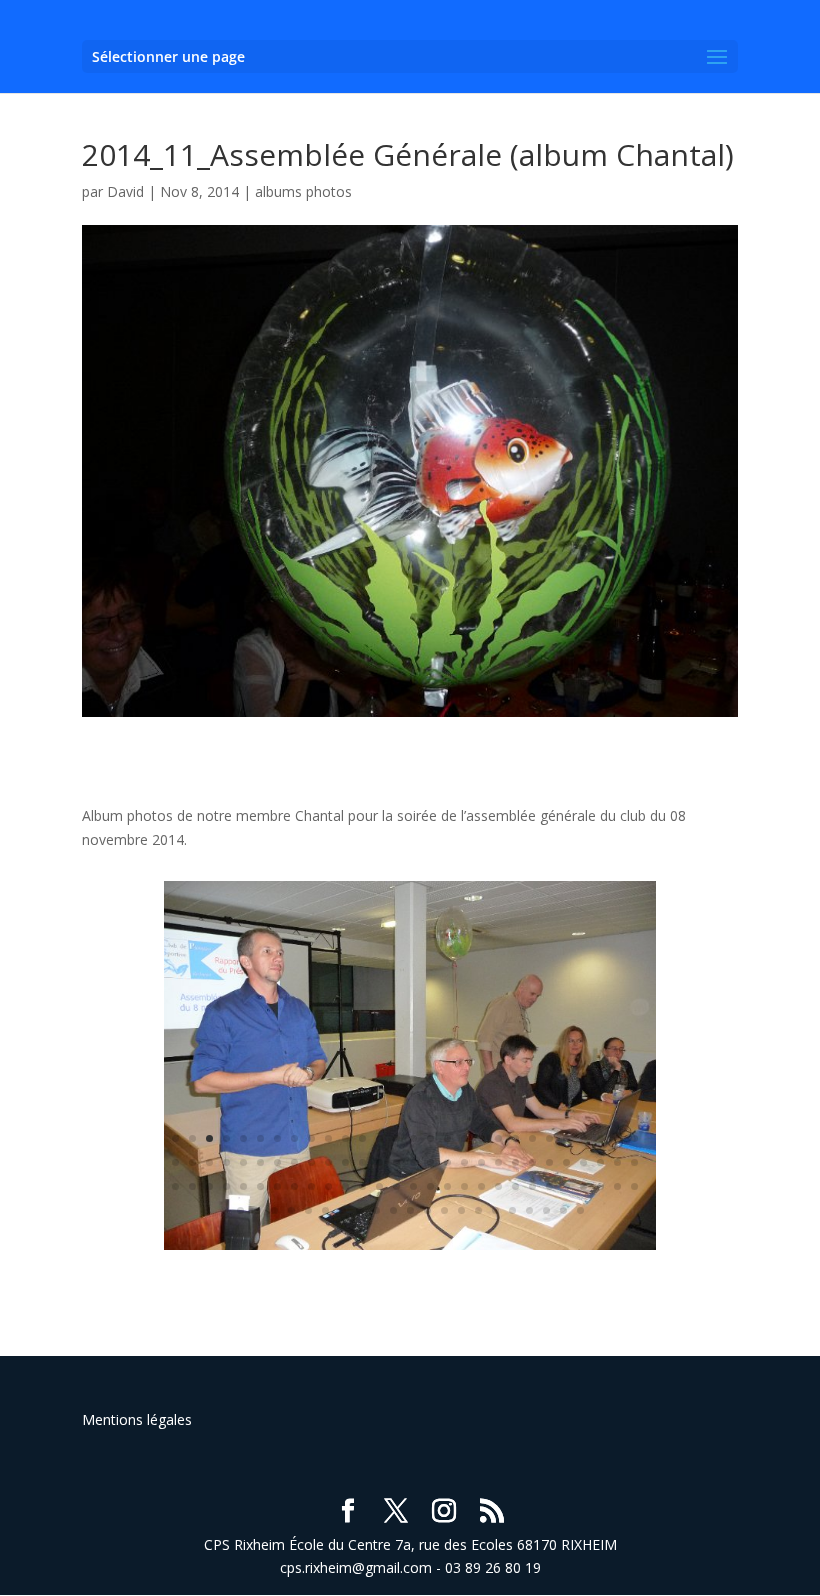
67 (345, 1186)
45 (447, 1162)
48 (498, 1162)
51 (549, 1162)
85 (240, 1210)
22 (532, 1138)
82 (600, 1186)
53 (583, 1162)
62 (260, 1186)
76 (498, 1186)
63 (277, 1186)
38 (328, 1162)
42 (396, 1162)
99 (478, 1210)
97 (444, 1210)
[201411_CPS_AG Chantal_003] (410, 1249)
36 (294, 1162)
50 (532, 1162)
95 (410, 1210)
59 (209, 1186)
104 (563, 1210)
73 (447, 1186)
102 (529, 1210)
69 (379, 1186)
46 (464, 1162)
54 (600, 1162)
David (125, 191)
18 (464, 1138)
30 (192, 1162)
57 (175, 1186)
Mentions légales (137, 1419)
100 (495, 1210)
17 (447, 1138)
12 (362, 1138)
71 (413, 1186)
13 (379, 1138)
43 (413, 1162)
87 (274, 1210)
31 (209, 1162)
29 (175, 1162)
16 (430, 1138)
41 (379, 1162)
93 (376, 1210)
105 (580, 1210)
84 (634, 1186)
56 (634, 1162)
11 (345, 1138)
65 (311, 1186)
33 (243, 1162)
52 (566, 1162)
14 (396, 1138)
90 (325, 1210)
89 (308, 1210)
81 (583, 1186)
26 (600, 1138)
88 (291, 1210)
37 (311, 1162)
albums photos (303, 191)
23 (549, 1138)
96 (427, 1210)
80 (566, 1186)
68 (362, 1186)
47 (481, 1162)
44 (430, 1162)
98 (461, 1210)
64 (294, 1186)
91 (342, 1210)
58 (192, 1186)
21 (515, 1138)
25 (583, 1138)
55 (617, 1162)
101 (512, 1210)
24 (566, 1138)
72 (430, 1186)
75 (481, 1186)
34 (260, 1162)
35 (277, 1162)
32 (226, 1162)
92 (359, 1210)
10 (328, 1138)
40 (362, 1162)
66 (328, 1186)
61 (243, 1186)
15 (413, 1138)
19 (481, 1138)
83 (617, 1186)
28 (634, 1138)
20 (498, 1138)
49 (515, 1162)
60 (226, 1186)
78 (532, 1186)
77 (515, 1186)
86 (257, 1210)
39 (345, 1162)
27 (617, 1138)
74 (464, 1186)
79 (549, 1186)
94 (393, 1210)
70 (396, 1186)
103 (546, 1210)
